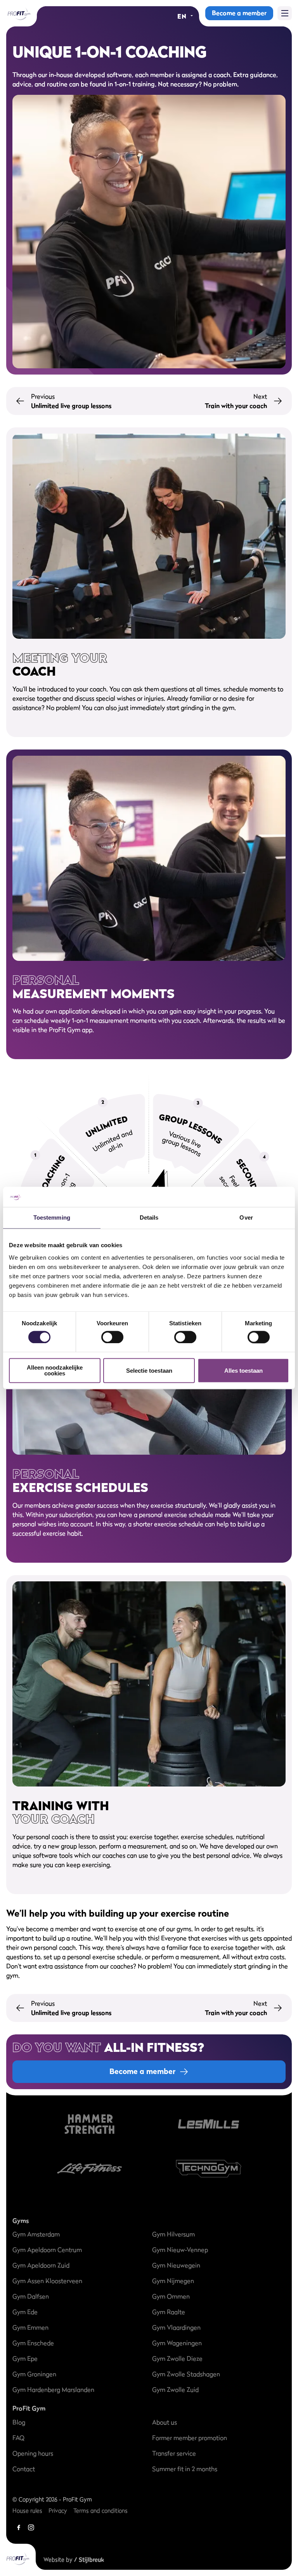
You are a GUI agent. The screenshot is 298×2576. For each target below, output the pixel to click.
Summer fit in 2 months (185, 2469)
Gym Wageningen (177, 2343)
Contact (24, 2469)
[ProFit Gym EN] (18, 13)
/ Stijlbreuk (89, 2559)
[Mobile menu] (285, 13)
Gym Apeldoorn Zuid (41, 2265)
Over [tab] (246, 1218)
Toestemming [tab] (52, 1218)
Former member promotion (190, 2438)
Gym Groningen (34, 2374)
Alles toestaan (243, 1371)
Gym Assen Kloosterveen (47, 2281)
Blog (19, 2422)
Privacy (58, 2511)
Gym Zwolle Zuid (175, 2390)
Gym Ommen (171, 2296)
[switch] (112, 1333)
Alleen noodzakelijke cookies (55, 1371)
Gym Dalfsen (31, 2296)
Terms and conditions (100, 2511)
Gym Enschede (33, 2343)
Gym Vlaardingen (176, 2327)
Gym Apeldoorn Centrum (47, 2250)
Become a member (239, 13)
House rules (27, 2511)
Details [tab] (149, 1218)
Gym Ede (25, 2312)
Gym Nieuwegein (176, 2265)
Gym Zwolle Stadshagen (186, 2374)
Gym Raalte (169, 2312)
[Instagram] (31, 2527)
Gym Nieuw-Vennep (180, 2250)
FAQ (18, 2438)
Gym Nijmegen (173, 2281)
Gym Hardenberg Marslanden (53, 2390)
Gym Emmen (30, 2327)
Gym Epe (25, 2358)
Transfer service (174, 2453)
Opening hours (33, 2453)
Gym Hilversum (173, 2234)
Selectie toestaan (149, 1371)
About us (165, 2422)
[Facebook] (19, 2527)
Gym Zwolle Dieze (177, 2358)
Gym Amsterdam (36, 2234)
